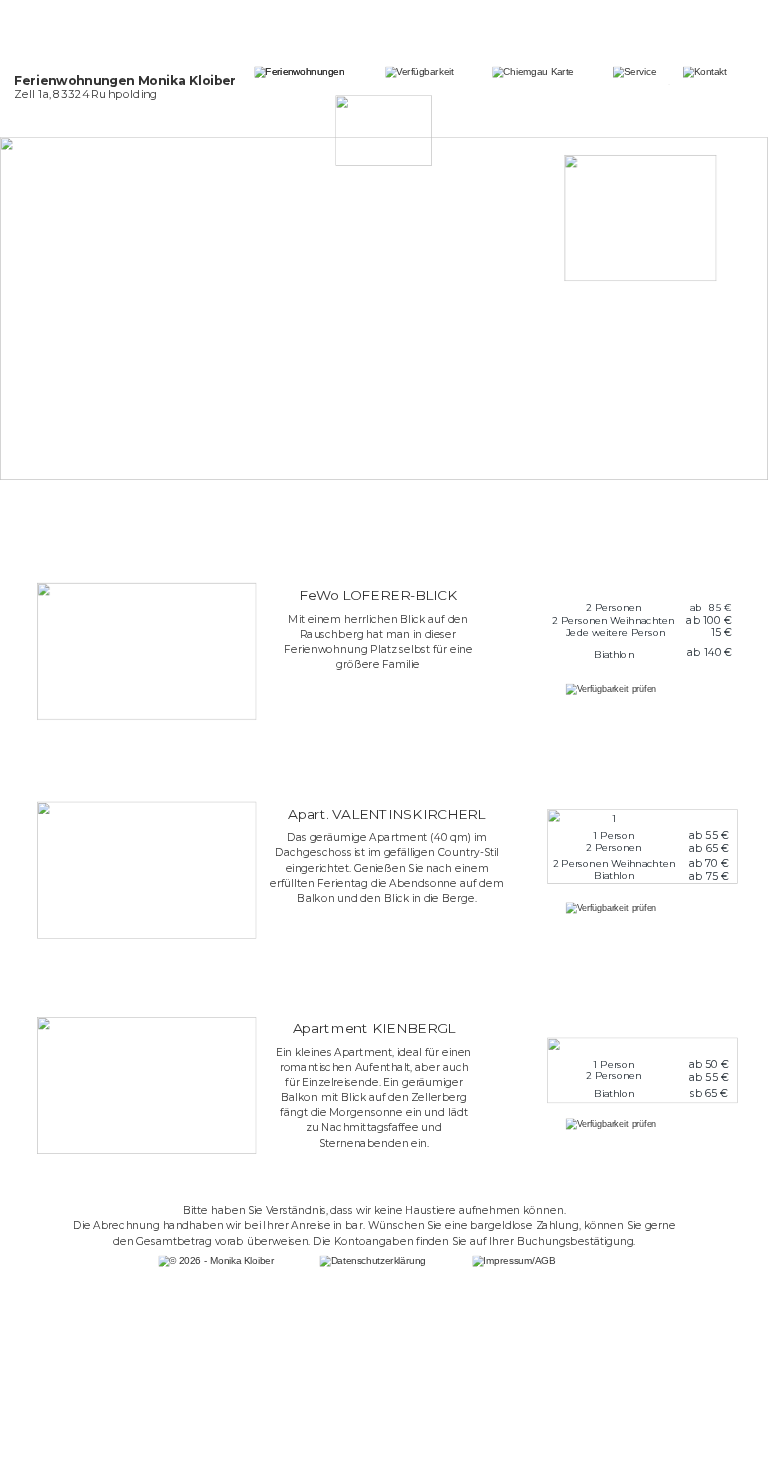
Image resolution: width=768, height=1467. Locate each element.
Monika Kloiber (187, 80)
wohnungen (95, 80)
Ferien (35, 80)
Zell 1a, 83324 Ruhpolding (85, 93)
